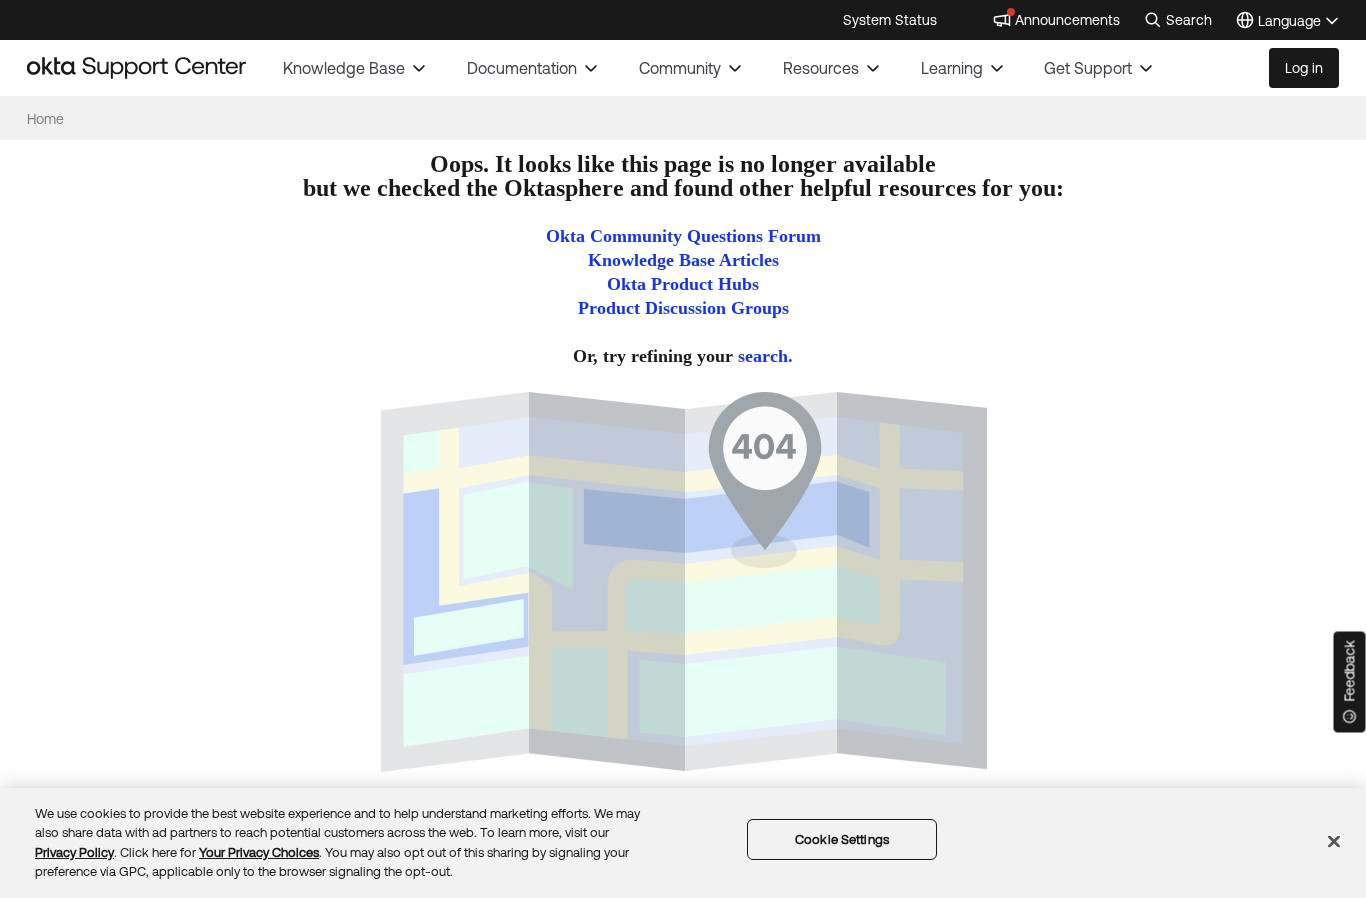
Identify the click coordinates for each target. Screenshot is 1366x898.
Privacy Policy (74, 852)
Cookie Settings (842, 839)
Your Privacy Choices (259, 852)
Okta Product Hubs (683, 284)
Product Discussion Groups (683, 308)
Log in (1304, 68)
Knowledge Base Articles (683, 260)
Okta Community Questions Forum (683, 236)
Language (1298, 22)
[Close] (1334, 841)
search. (765, 356)
